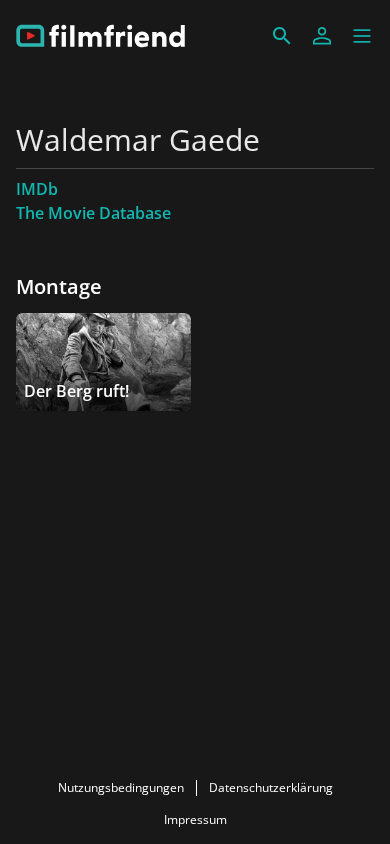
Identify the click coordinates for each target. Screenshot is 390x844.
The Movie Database (93, 213)
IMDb (37, 189)
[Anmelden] (322, 36)
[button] (362, 36)
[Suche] (282, 36)
